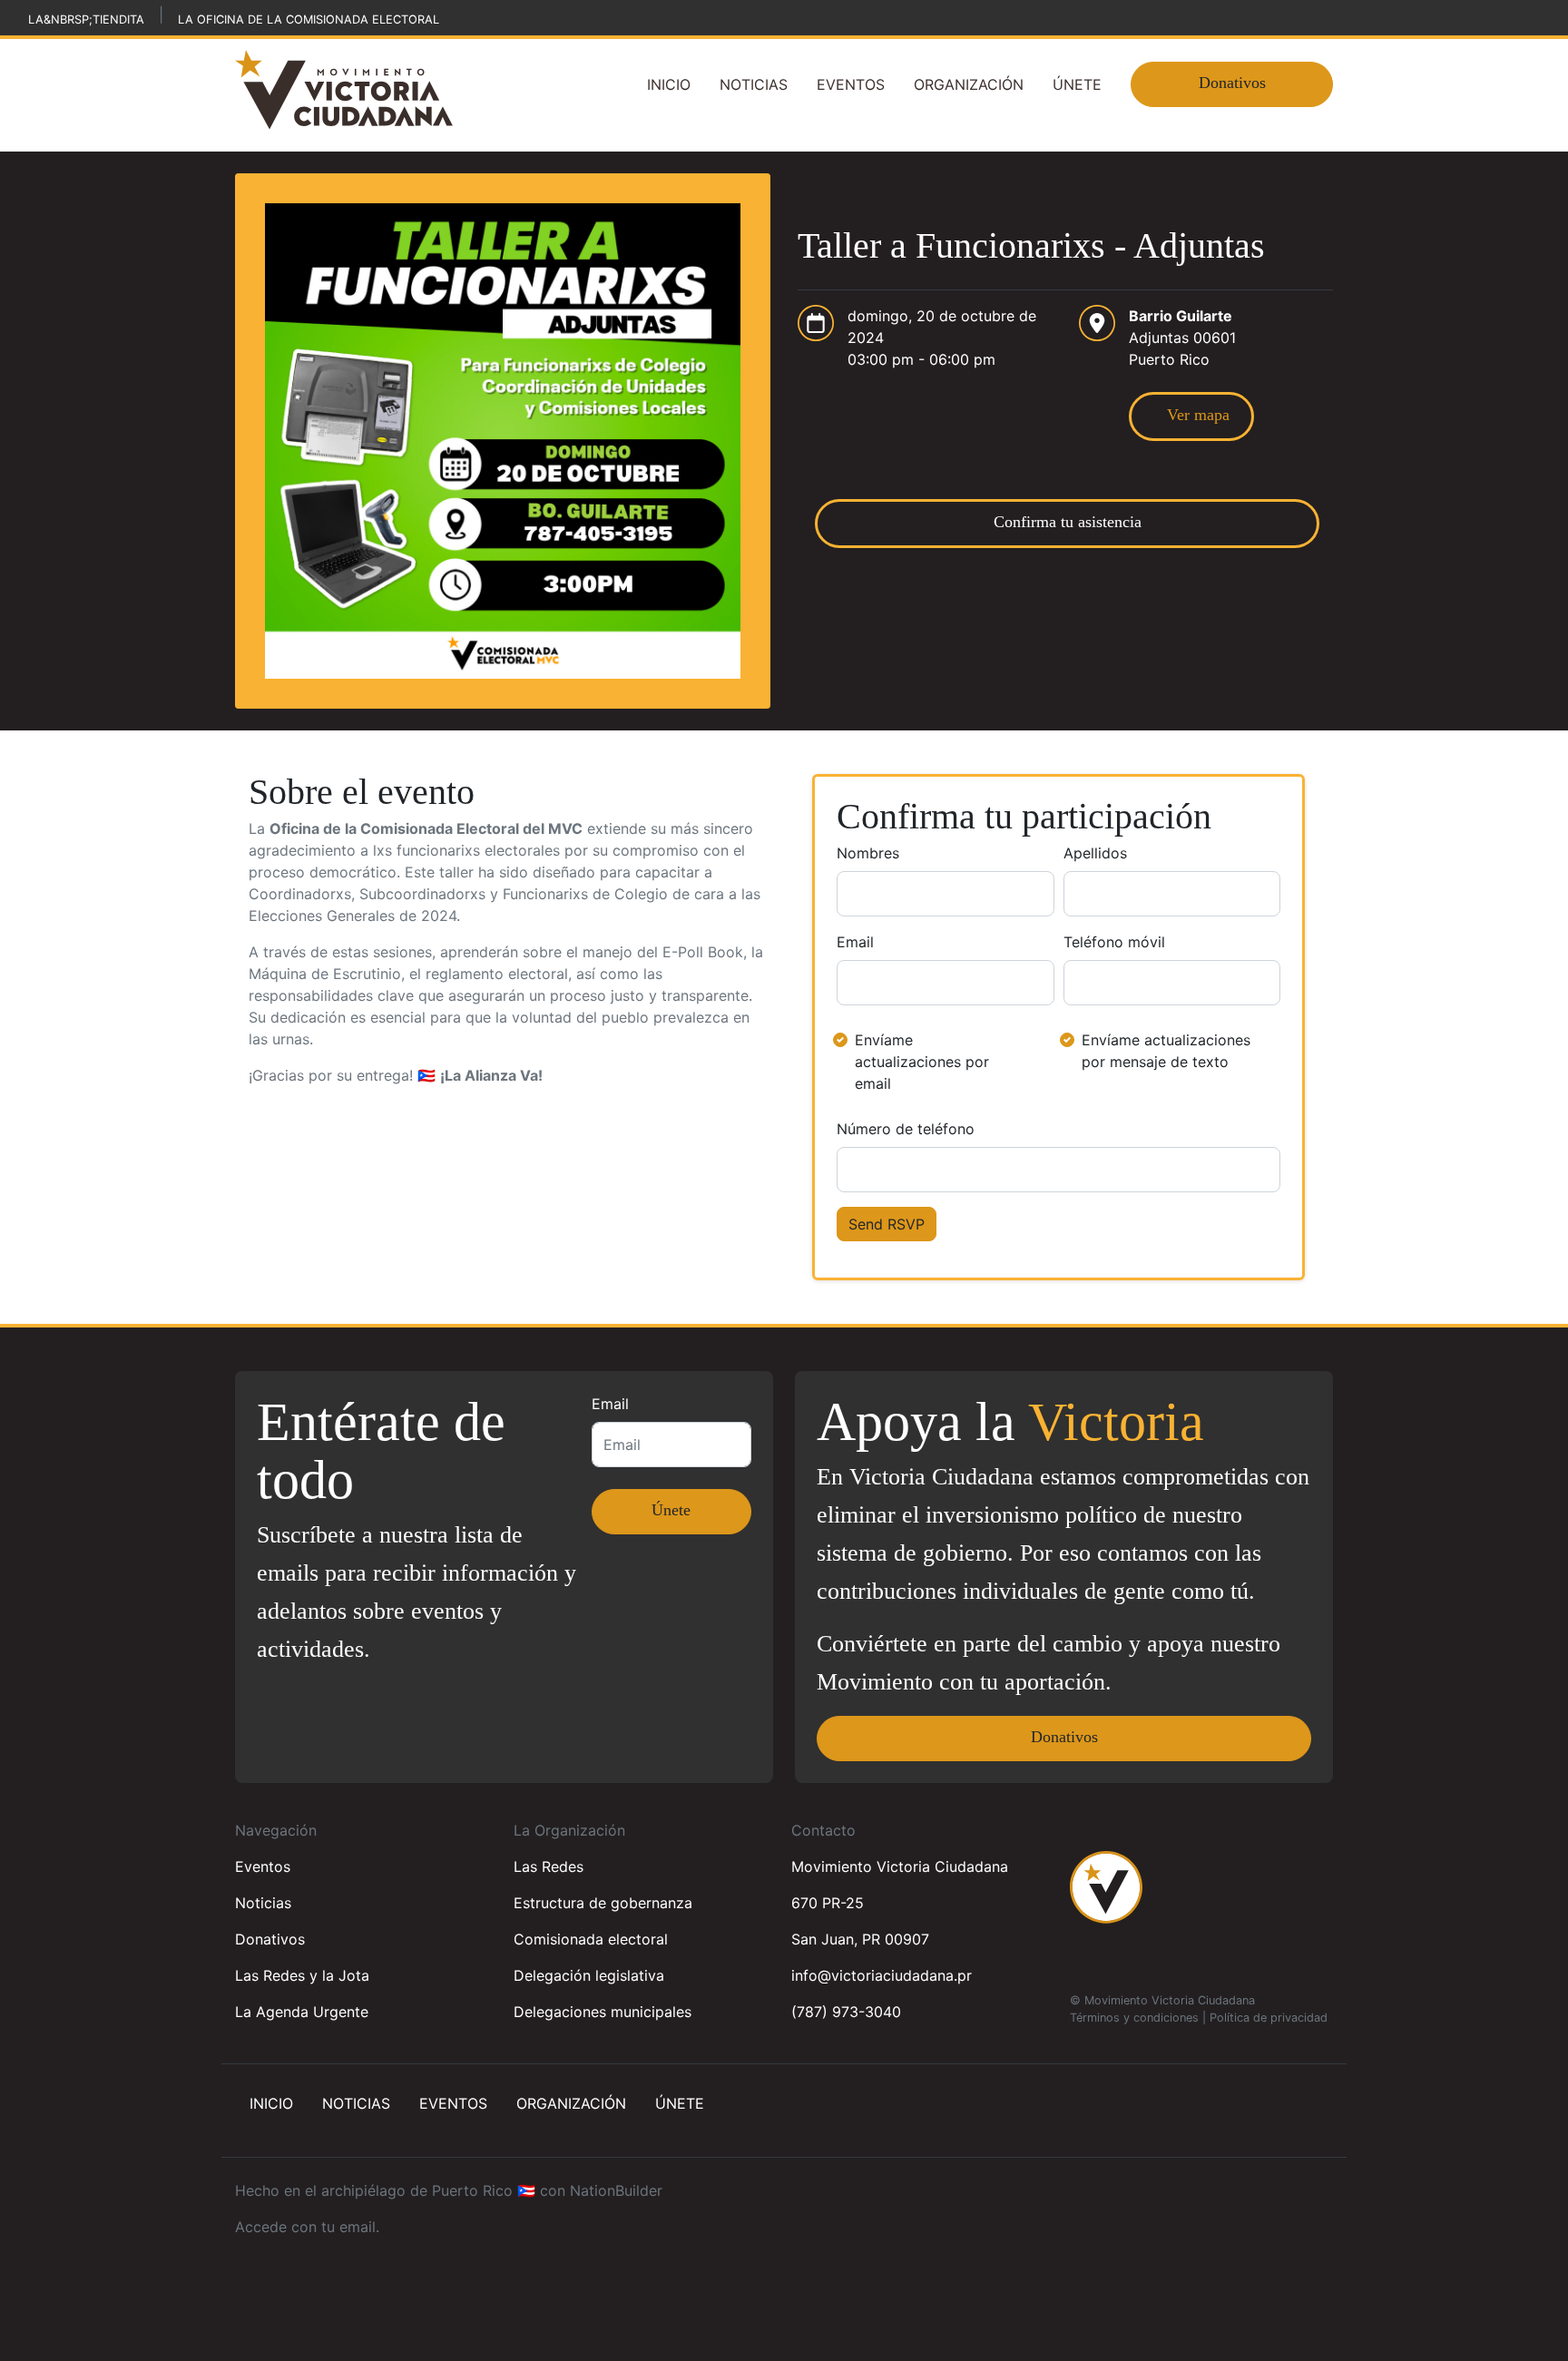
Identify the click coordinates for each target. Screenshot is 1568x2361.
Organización (969, 84)
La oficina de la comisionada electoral (309, 20)
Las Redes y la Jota (302, 1975)
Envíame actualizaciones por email (922, 1062)
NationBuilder (616, 2190)
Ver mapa (1191, 415)
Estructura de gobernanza (603, 1903)
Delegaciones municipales (603, 2012)
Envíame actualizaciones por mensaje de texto (1166, 1051)
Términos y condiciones (1134, 2018)
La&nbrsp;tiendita (86, 20)
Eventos (851, 84)
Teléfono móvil (1114, 942)
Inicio (669, 84)
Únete (1077, 84)
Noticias (754, 84)
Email (855, 942)
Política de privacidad (1269, 2018)
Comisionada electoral (591, 1939)
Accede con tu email (305, 2227)
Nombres (868, 853)
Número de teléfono (906, 1129)
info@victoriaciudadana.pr (882, 1975)
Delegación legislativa (589, 1975)
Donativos (1232, 83)
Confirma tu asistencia (1068, 522)
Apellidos (1095, 853)
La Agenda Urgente (302, 2012)
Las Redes (549, 1866)
